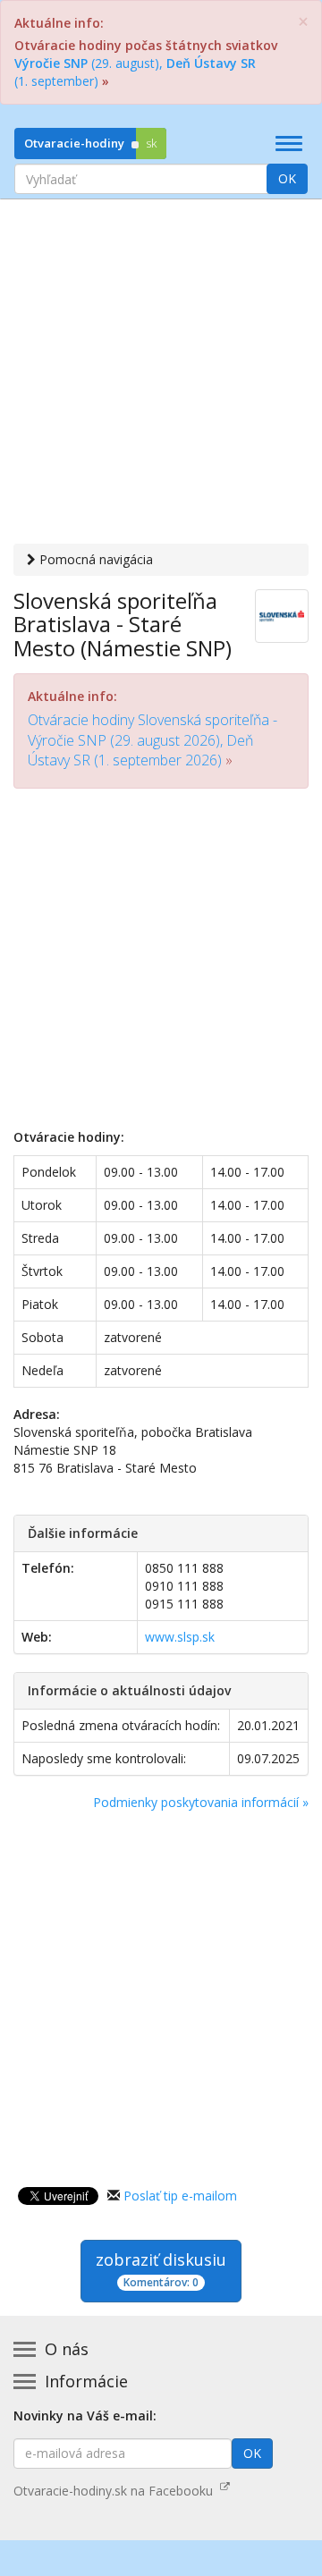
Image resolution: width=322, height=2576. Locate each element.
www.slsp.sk (180, 1637)
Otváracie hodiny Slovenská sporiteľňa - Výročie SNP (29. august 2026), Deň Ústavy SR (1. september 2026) (153, 740)
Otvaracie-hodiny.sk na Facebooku (117, 2491)
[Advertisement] (161, 374)
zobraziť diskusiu (161, 2269)
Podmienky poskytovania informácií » (201, 1802)
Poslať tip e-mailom (180, 2196)
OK (287, 178)
